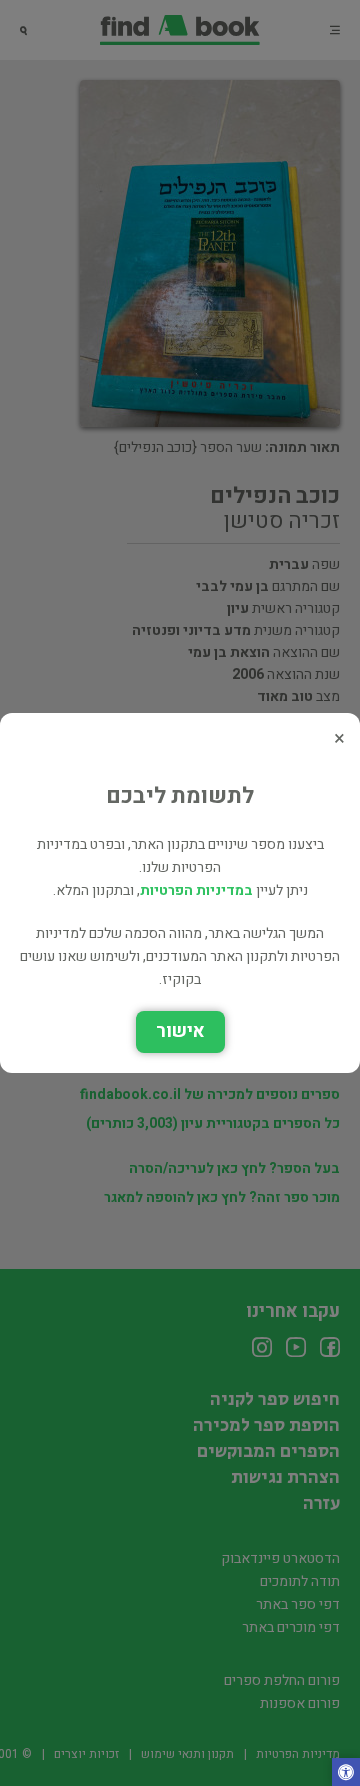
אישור (180, 1031)
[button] (346, 1774)
